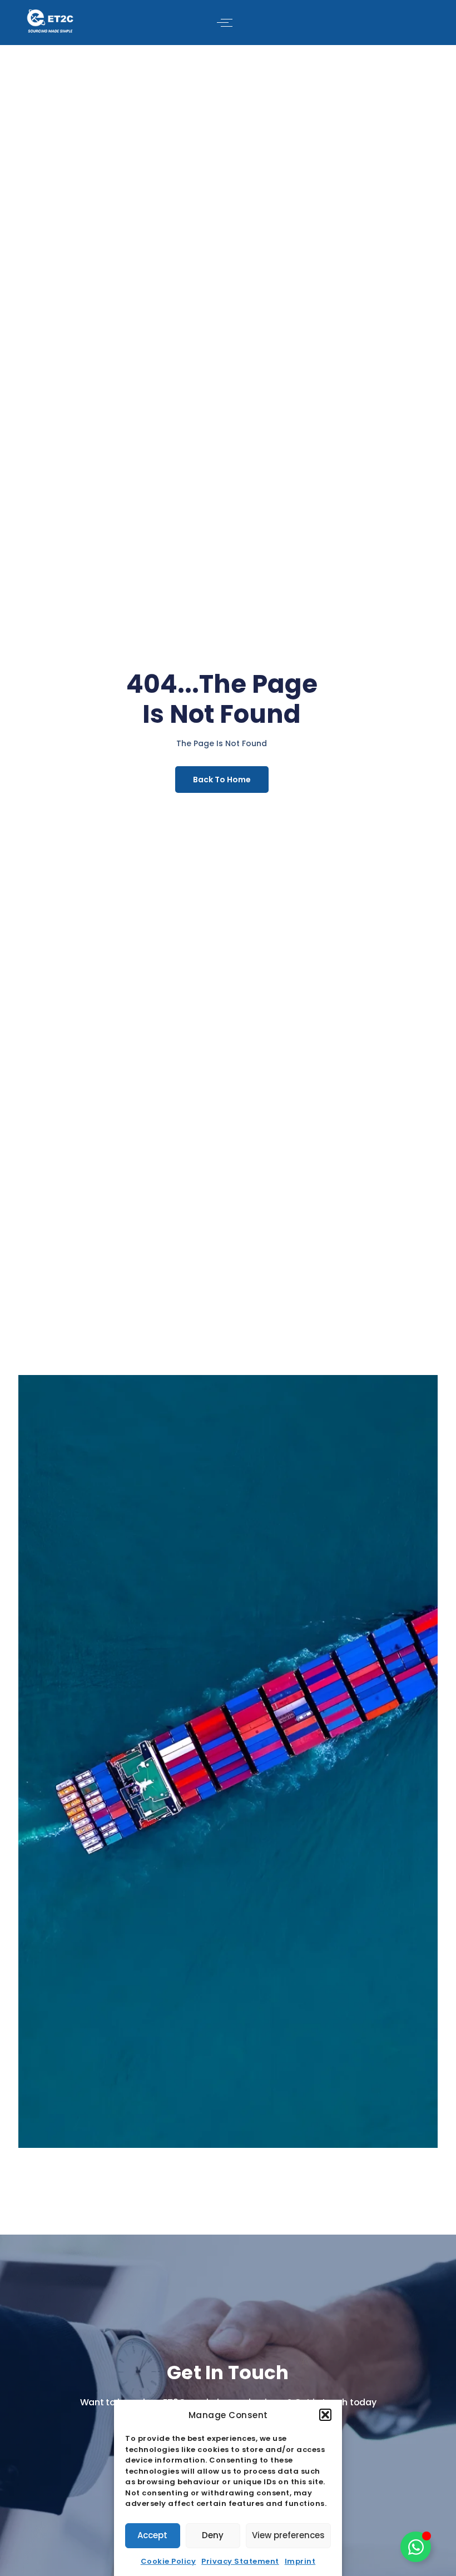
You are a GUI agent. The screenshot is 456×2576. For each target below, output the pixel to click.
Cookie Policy (168, 2561)
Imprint (300, 2561)
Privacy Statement (240, 2561)
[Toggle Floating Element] (416, 2547)
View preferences (288, 2535)
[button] (325, 2415)
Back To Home (222, 780)
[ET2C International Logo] (50, 21)
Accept (152, 2535)
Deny (213, 2535)
